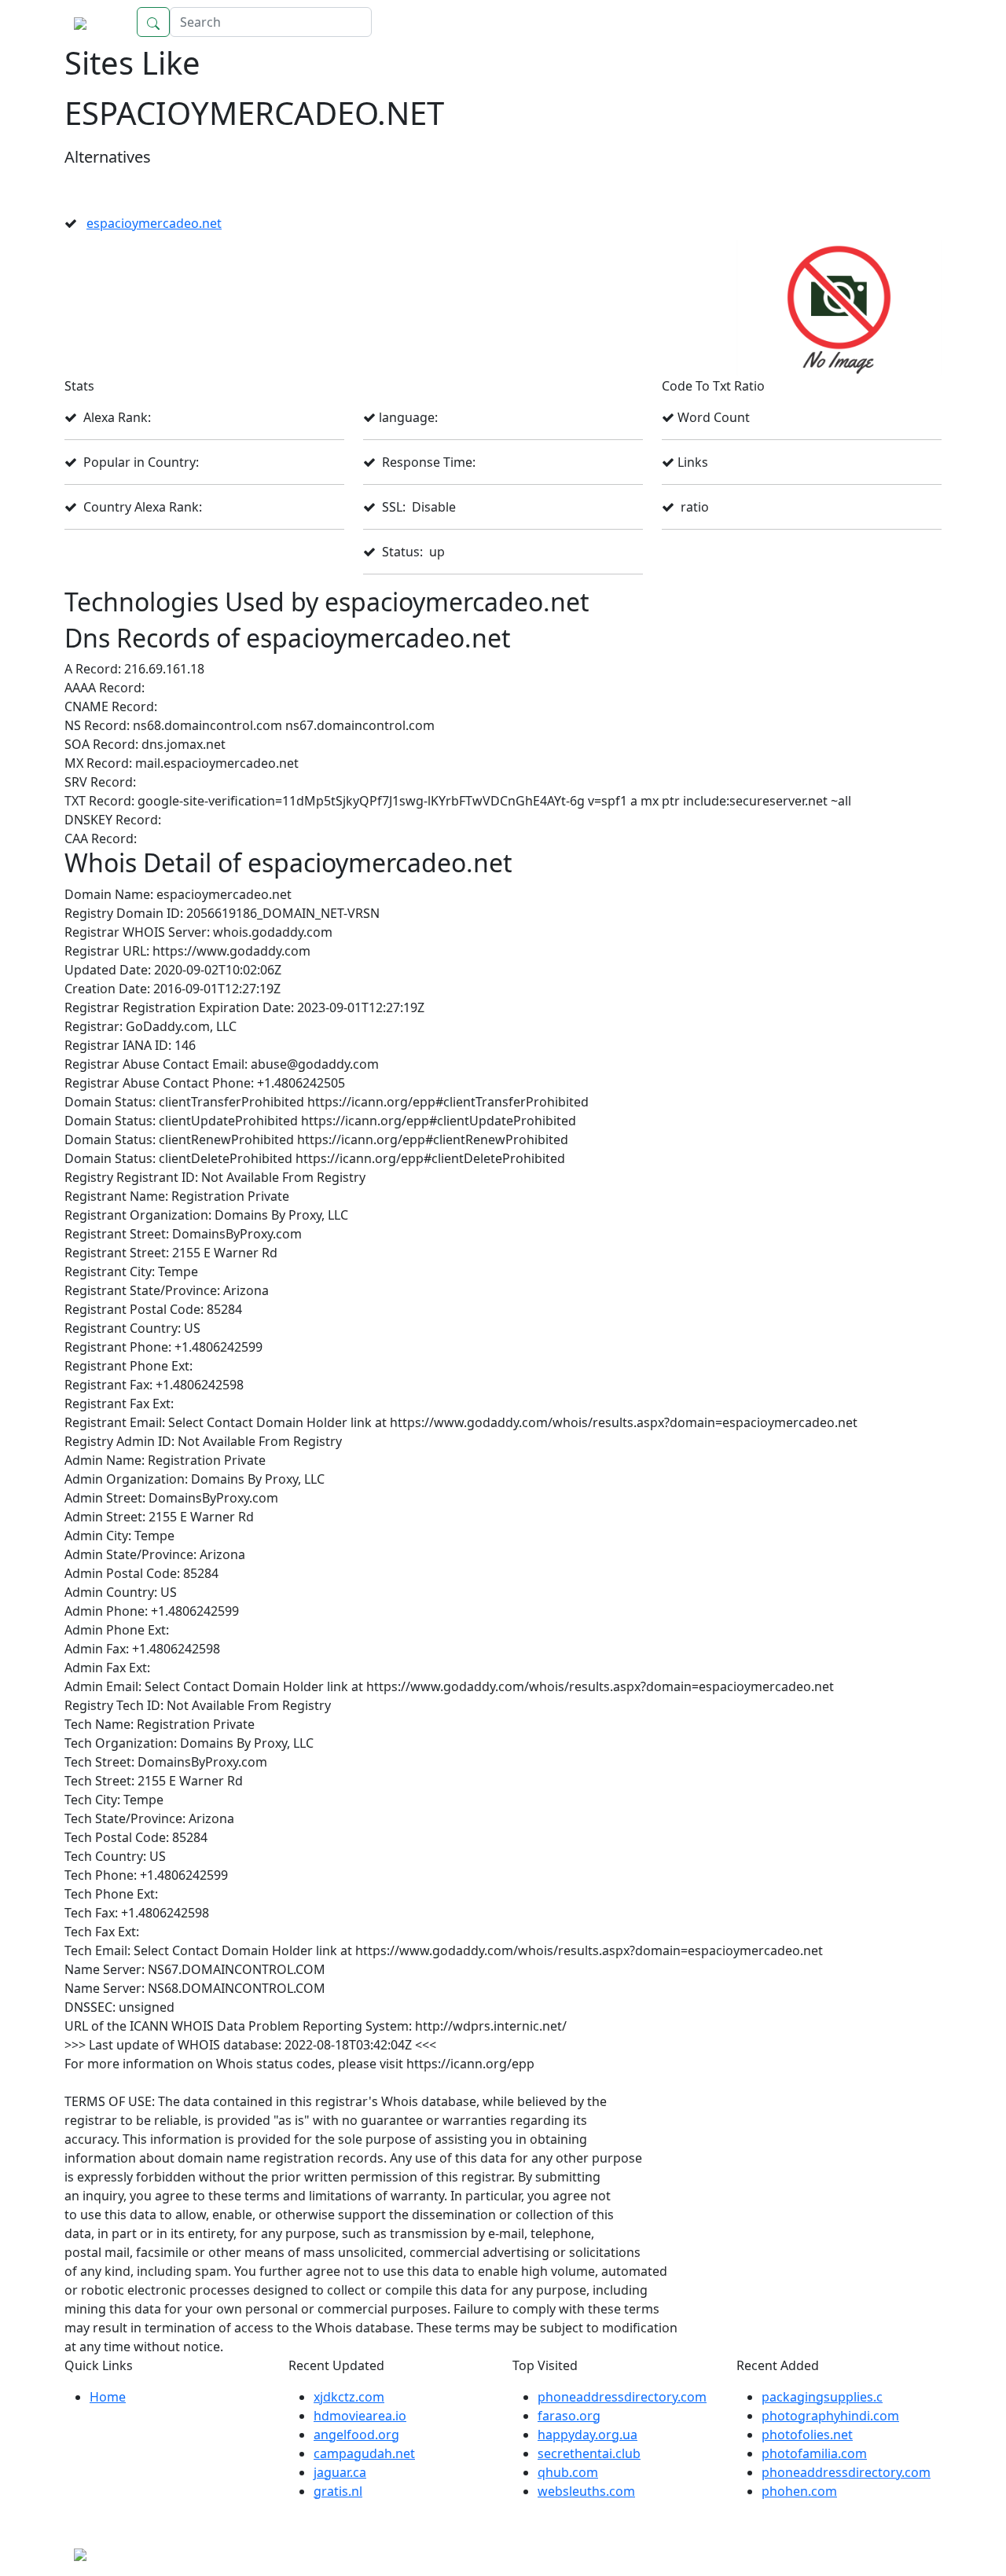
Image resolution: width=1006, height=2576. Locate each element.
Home (908, 22)
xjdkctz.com (349, 2397)
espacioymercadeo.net (154, 223)
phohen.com (799, 2491)
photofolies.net (807, 2435)
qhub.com (568, 2472)
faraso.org (569, 2416)
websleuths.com (586, 2491)
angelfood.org (356, 2435)
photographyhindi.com (830, 2416)
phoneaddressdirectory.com (622, 2397)
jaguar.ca (340, 2472)
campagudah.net (364, 2453)
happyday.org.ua (587, 2435)
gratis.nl (338, 2491)
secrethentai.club (589, 2453)
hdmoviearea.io (360, 2416)
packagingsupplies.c (822, 2397)
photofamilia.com (814, 2453)
